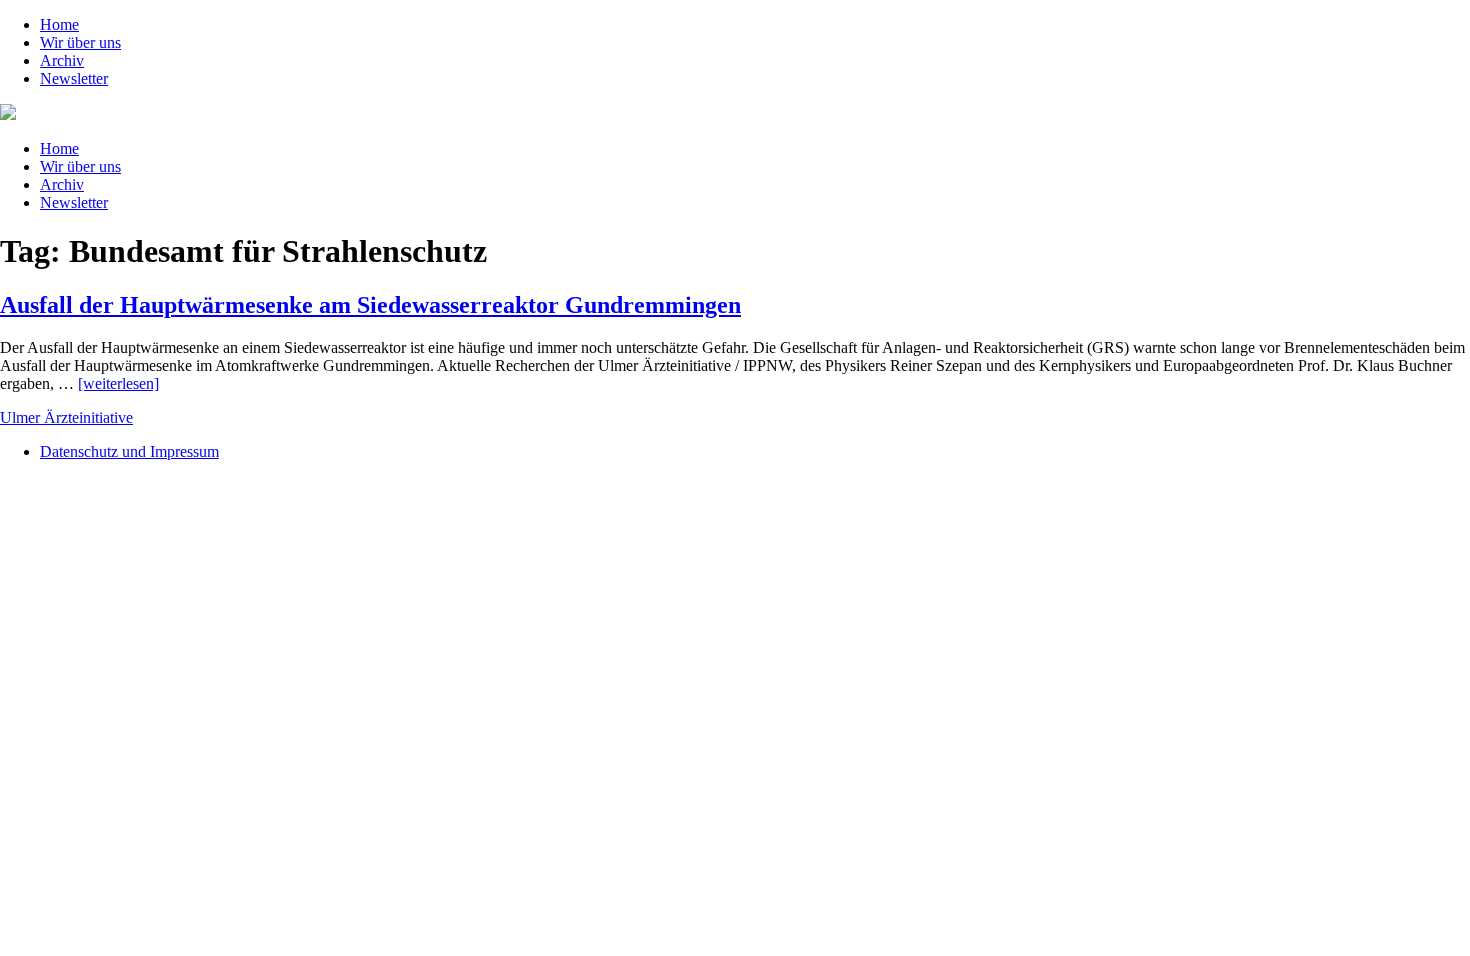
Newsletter (74, 78)
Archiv (62, 60)
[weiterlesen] (118, 383)
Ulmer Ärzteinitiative (66, 417)
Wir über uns (80, 42)
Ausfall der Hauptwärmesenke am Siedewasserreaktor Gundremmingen (370, 305)
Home (59, 24)
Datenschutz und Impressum (129, 451)
